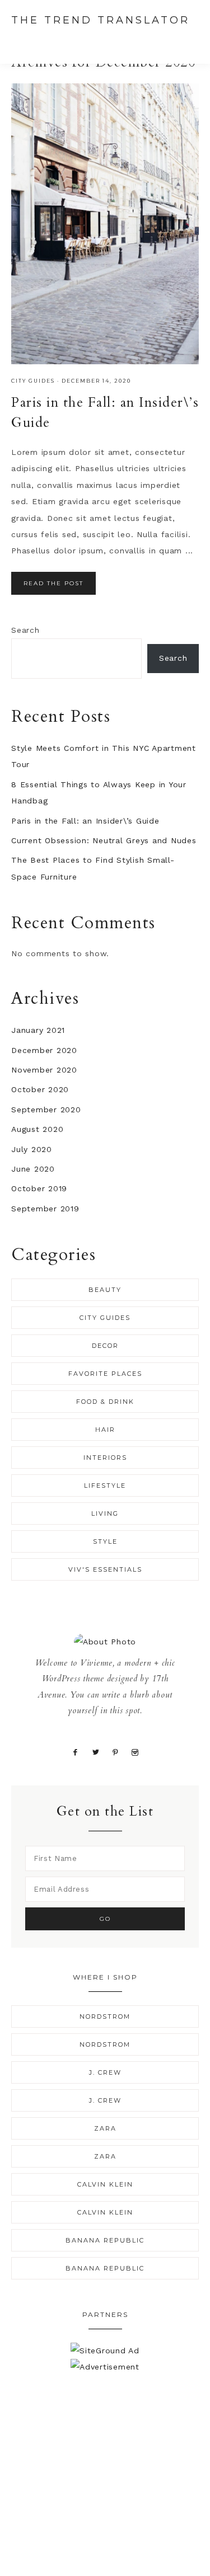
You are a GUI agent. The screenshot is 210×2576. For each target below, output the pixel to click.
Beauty (105, 1290)
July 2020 (32, 1149)
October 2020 (40, 1089)
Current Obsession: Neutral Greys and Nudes (104, 840)
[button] (188, 41)
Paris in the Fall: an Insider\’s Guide (85, 821)
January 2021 (38, 1030)
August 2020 (37, 1129)
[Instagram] (135, 1752)
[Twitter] (96, 1752)
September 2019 (45, 1209)
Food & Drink (105, 1402)
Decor (105, 1346)
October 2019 (39, 1188)
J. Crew (105, 2072)
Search (25, 630)
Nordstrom (105, 2016)
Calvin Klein (105, 2184)
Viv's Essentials (105, 1569)
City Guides (33, 381)
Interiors (105, 1458)
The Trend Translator (101, 20)
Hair (105, 1430)
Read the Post (53, 583)
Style (105, 1541)
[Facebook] (76, 1752)
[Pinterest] (116, 1752)
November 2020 (44, 1070)
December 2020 (44, 1050)
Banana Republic (105, 2240)
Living (105, 1513)
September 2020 (46, 1110)
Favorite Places (105, 1374)
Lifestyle (105, 1486)
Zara (105, 2128)
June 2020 (33, 1169)
